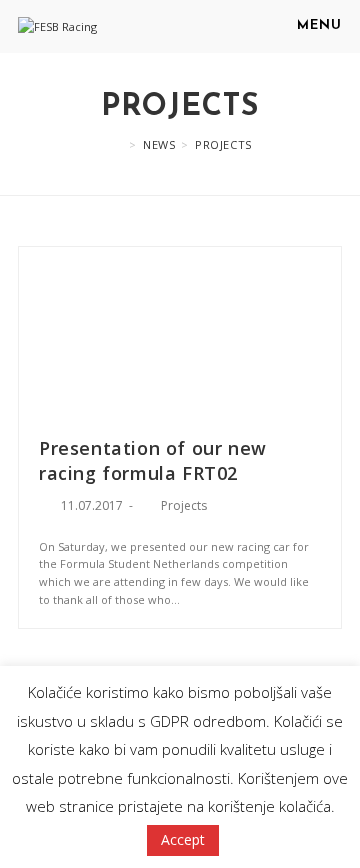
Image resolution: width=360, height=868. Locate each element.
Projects (184, 505)
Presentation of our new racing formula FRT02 (153, 460)
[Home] (115, 144)
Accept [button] (183, 839)
